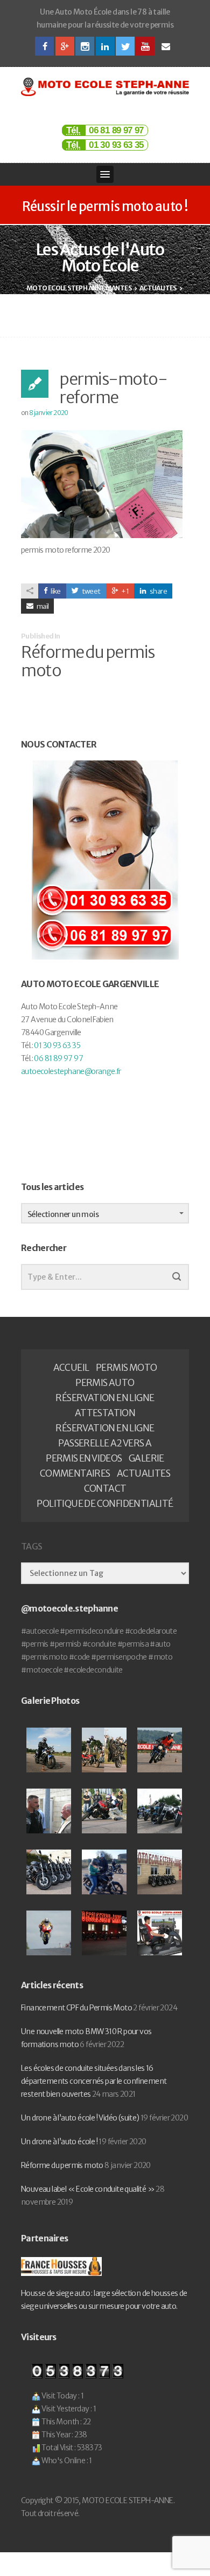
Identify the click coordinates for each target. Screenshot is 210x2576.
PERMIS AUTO (105, 1383)
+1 (125, 591)
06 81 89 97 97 (116, 130)
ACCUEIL (71, 1368)
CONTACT (105, 1488)
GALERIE (146, 1458)
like (55, 591)
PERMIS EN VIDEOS (84, 1458)
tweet (90, 591)
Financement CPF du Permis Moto (76, 2008)
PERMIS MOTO (126, 1368)
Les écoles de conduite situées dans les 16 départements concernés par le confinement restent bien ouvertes (94, 2081)
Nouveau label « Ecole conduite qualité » (88, 2189)
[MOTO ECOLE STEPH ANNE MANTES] (105, 87)
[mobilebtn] (105, 174)
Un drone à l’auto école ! (59, 2142)
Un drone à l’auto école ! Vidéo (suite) (80, 2118)
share (158, 591)
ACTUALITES (143, 1473)
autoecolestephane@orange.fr (71, 1071)
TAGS (31, 1547)
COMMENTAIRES (75, 1473)
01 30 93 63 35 (116, 145)
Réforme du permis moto (62, 2165)
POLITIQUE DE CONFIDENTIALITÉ (105, 1504)
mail (42, 606)
